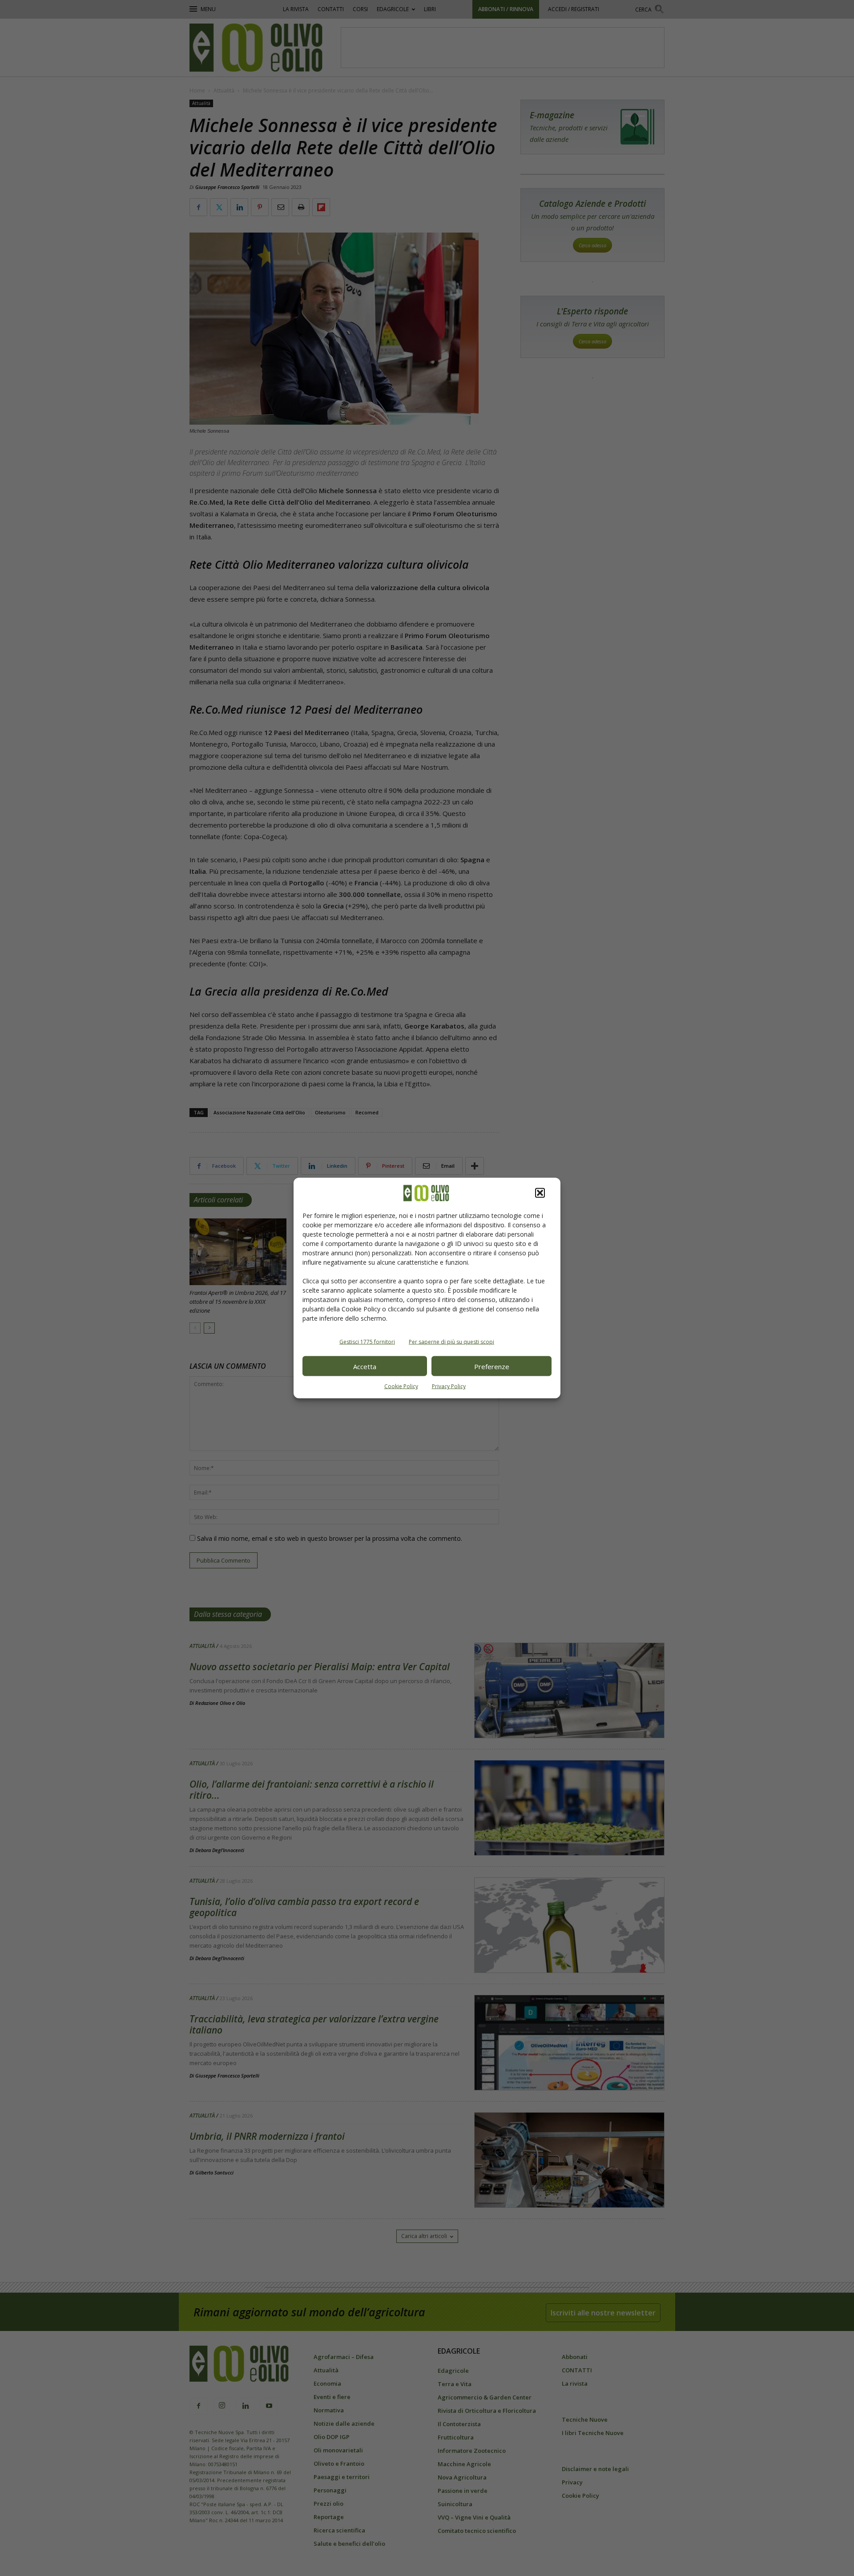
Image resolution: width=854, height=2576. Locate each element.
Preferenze (492, 1366)
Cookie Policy (401, 1386)
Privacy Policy (449, 1386)
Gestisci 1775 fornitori (367, 1342)
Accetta (365, 1366)
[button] (540, 1193)
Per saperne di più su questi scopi (451, 1342)
